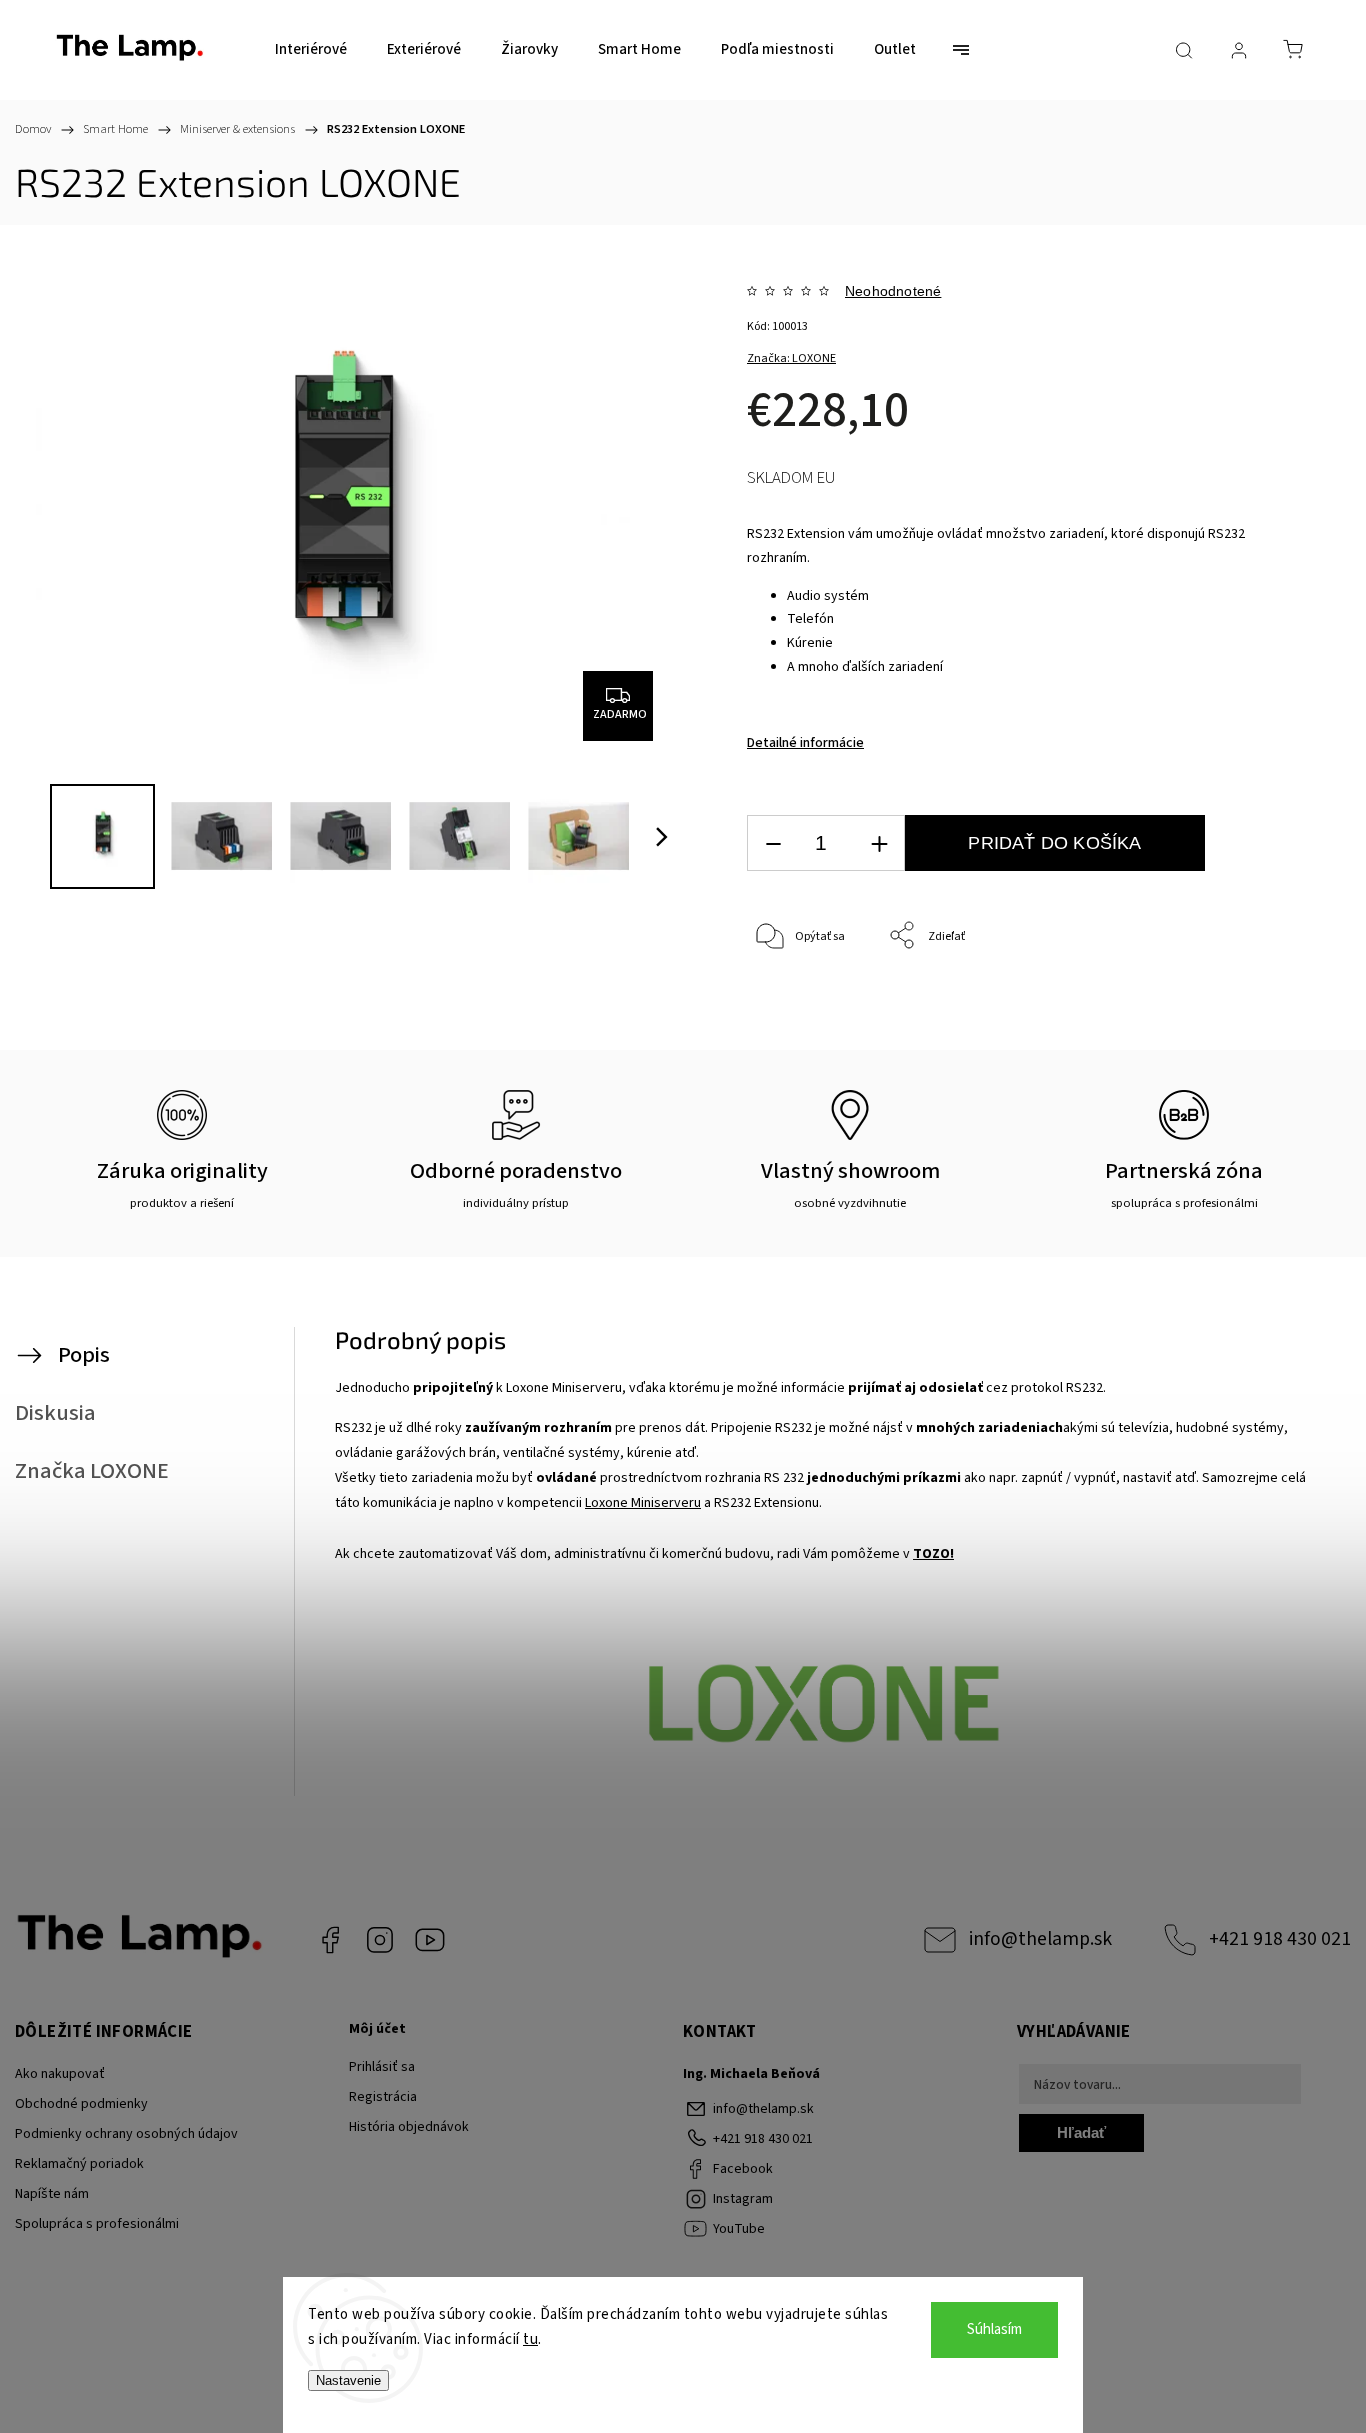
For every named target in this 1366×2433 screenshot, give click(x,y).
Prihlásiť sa (382, 2067)
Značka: (791, 358)
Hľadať (1081, 2132)
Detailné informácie (805, 743)
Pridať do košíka (1054, 843)
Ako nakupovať (60, 2074)
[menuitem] (311, 50)
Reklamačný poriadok (79, 2164)
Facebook (330, 1940)
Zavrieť (1251, 1002)
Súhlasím (994, 2329)
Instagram (380, 1940)
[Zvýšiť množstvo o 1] (879, 843)
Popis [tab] (84, 1355)
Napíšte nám (52, 2194)
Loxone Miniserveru (643, 1503)
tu (530, 2339)
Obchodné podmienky (81, 2104)
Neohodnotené (893, 291)
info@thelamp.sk (1040, 1939)
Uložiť (793, 1031)
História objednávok (409, 2127)
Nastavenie (348, 2380)
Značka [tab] (92, 1471)
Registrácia (383, 2097)
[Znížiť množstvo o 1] (773, 843)
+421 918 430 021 (1280, 1939)
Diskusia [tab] (55, 1413)
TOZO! (933, 1554)
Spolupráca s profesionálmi (97, 2224)
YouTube (430, 1940)
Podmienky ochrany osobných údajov (126, 2134)
